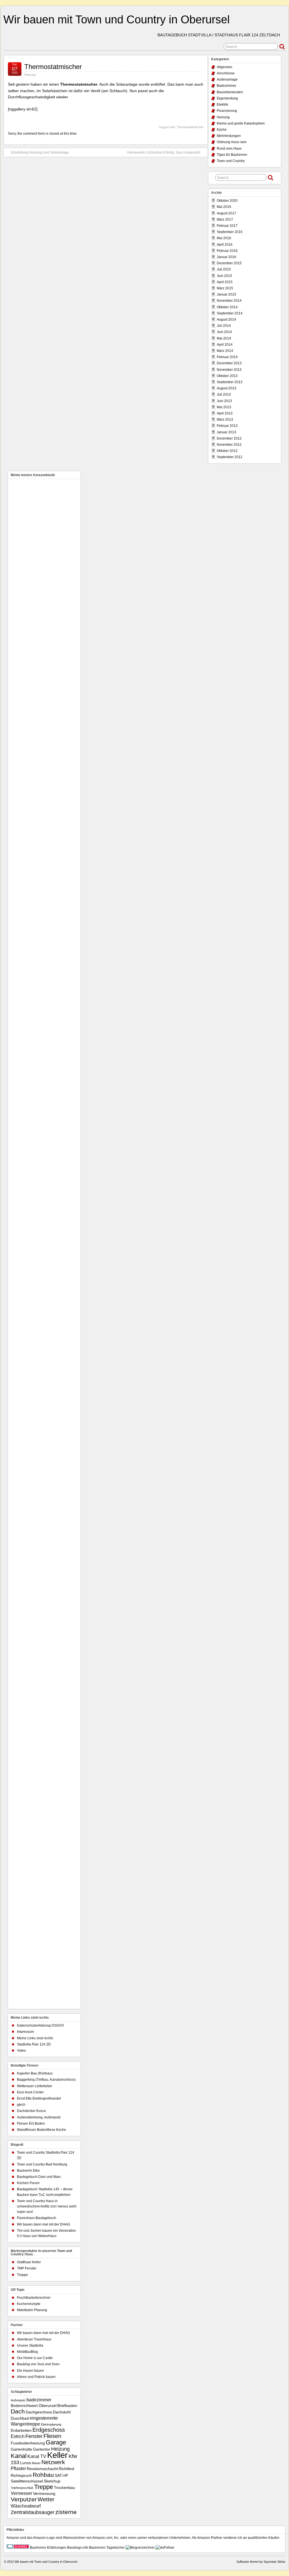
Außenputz (18, 2400)
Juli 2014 (224, 326)
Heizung (30, 75)
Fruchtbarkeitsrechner (34, 2298)
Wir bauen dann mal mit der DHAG (43, 2224)
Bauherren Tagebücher (107, 2548)
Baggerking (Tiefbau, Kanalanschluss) (46, 2080)
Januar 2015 (226, 294)
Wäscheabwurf (26, 2506)
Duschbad (20, 2418)
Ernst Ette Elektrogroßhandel (39, 2098)
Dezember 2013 (229, 363)
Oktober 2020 (227, 201)
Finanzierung (227, 111)
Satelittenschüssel (27, 2481)
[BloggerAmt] (140, 2548)
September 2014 (230, 313)
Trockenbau (64, 2488)
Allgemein (225, 67)
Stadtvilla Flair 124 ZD (34, 2044)
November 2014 (229, 301)
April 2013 (225, 413)
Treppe (22, 2275)
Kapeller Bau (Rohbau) (35, 2073)
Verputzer (24, 2499)
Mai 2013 (224, 407)
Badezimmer (226, 86)
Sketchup (52, 2481)
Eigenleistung (227, 98)
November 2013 (229, 370)
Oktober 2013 (227, 376)
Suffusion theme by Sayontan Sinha (261, 2562)
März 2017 (225, 219)
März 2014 (225, 351)
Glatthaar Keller (29, 2262)
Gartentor (42, 2449)
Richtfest (66, 2469)
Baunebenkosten (230, 92)
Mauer (36, 2463)
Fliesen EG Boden (31, 2124)
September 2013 (230, 382)
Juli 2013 (224, 394)
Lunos (26, 2463)
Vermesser (21, 2493)
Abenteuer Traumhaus (34, 2339)
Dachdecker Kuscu (31, 2111)
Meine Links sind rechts (35, 2038)
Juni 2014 (224, 332)
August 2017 (226, 213)
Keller (57, 2455)
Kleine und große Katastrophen (241, 123)
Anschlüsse (226, 73)
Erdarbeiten (21, 2430)
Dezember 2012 (229, 438)
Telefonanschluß (22, 2488)
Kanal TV (37, 2456)
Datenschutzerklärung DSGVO (40, 2025)
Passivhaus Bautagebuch (37, 2218)
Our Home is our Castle (35, 2358)
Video (21, 2051)
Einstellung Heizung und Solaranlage (40, 152)
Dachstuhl (62, 2412)
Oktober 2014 (227, 307)
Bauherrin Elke (28, 2171)
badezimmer (39, 2400)
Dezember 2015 (229, 263)
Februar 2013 (227, 426)
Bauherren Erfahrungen (48, 2548)
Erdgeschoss (49, 2430)
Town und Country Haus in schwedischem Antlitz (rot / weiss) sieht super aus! (47, 2206)
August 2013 (226, 388)
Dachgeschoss (39, 2412)
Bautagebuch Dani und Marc (39, 2177)
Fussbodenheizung (28, 2443)
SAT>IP (61, 2476)
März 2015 (225, 288)
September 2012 (230, 457)
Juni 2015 (224, 276)
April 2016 (225, 245)
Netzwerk (53, 2462)
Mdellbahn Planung (32, 2310)
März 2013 (225, 420)
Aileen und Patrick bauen (36, 2377)
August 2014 (226, 319)
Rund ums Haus (229, 148)
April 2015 (225, 282)
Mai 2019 (224, 207)
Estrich (18, 2436)
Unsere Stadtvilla (30, 2346)
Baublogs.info (78, 2548)
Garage (56, 2442)
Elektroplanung (51, 2424)
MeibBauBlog (27, 2352)
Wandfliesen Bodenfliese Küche (41, 2130)
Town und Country (231, 161)
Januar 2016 (226, 257)
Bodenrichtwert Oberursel (34, 2406)
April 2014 (225, 345)
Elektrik (222, 105)
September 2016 (230, 232)
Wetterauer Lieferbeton (35, 2086)
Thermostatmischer (53, 67)
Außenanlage (227, 79)
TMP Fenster (27, 2268)
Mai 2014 (224, 338)
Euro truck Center (30, 2092)
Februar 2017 (227, 226)
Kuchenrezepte (29, 2304)
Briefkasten (67, 2406)
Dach (18, 2411)
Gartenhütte (21, 2449)
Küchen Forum (28, 2183)
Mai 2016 (224, 238)
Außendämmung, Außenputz (39, 2117)
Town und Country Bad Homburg (42, 2164)
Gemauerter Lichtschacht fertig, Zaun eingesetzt (164, 152)
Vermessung (44, 2494)
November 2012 (229, 445)
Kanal (19, 2456)
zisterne (66, 2512)
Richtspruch (21, 2476)
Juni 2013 (224, 401)
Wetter (46, 2499)
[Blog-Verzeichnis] (18, 2548)
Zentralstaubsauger (33, 2512)
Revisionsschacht (42, 2469)
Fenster (34, 2436)
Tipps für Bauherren (232, 155)
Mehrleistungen (229, 136)
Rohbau (43, 2475)
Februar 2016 (227, 251)
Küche (222, 130)
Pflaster (18, 2468)
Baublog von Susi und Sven (38, 2364)
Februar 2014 (227, 357)
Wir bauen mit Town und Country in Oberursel (117, 19)
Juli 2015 (224, 269)
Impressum (25, 2032)
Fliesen (52, 2436)
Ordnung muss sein (232, 142)
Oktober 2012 (227, 451)
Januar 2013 (226, 432)
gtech (21, 2105)
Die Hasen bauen (30, 2371)
